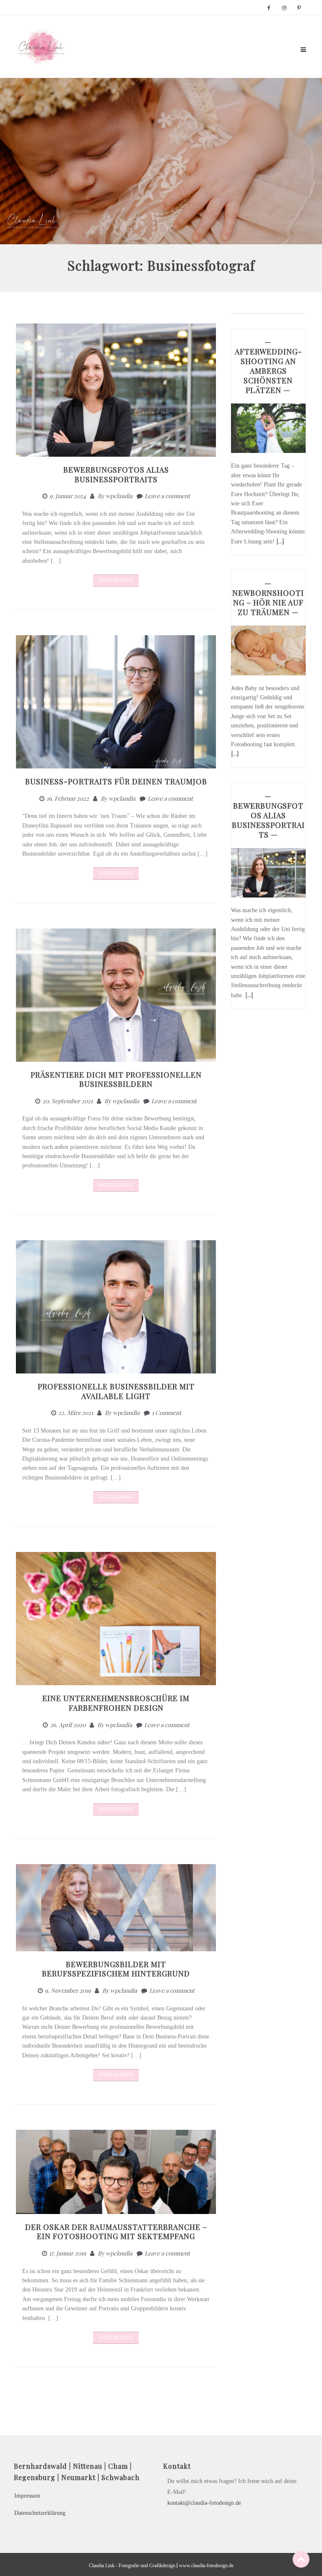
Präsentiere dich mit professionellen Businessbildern (116, 1080)
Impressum (27, 2496)
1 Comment (166, 1413)
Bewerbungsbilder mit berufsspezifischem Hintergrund (116, 1969)
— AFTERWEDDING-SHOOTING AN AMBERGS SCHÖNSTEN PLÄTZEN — (268, 366)
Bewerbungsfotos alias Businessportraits (116, 475)
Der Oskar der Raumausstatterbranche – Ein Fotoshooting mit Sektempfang (116, 2232)
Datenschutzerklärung (40, 2513)
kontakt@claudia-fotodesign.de (204, 2503)
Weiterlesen (116, 580)
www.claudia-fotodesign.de (206, 2566)
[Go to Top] (301, 2559)
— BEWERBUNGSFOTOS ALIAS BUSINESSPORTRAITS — (268, 815)
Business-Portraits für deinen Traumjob (116, 781)
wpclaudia (119, 496)
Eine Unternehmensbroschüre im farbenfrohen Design (116, 1703)
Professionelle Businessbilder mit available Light (116, 1391)
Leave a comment (167, 496)
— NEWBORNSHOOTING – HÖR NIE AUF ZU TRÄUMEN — (268, 598)
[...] (280, 541)
